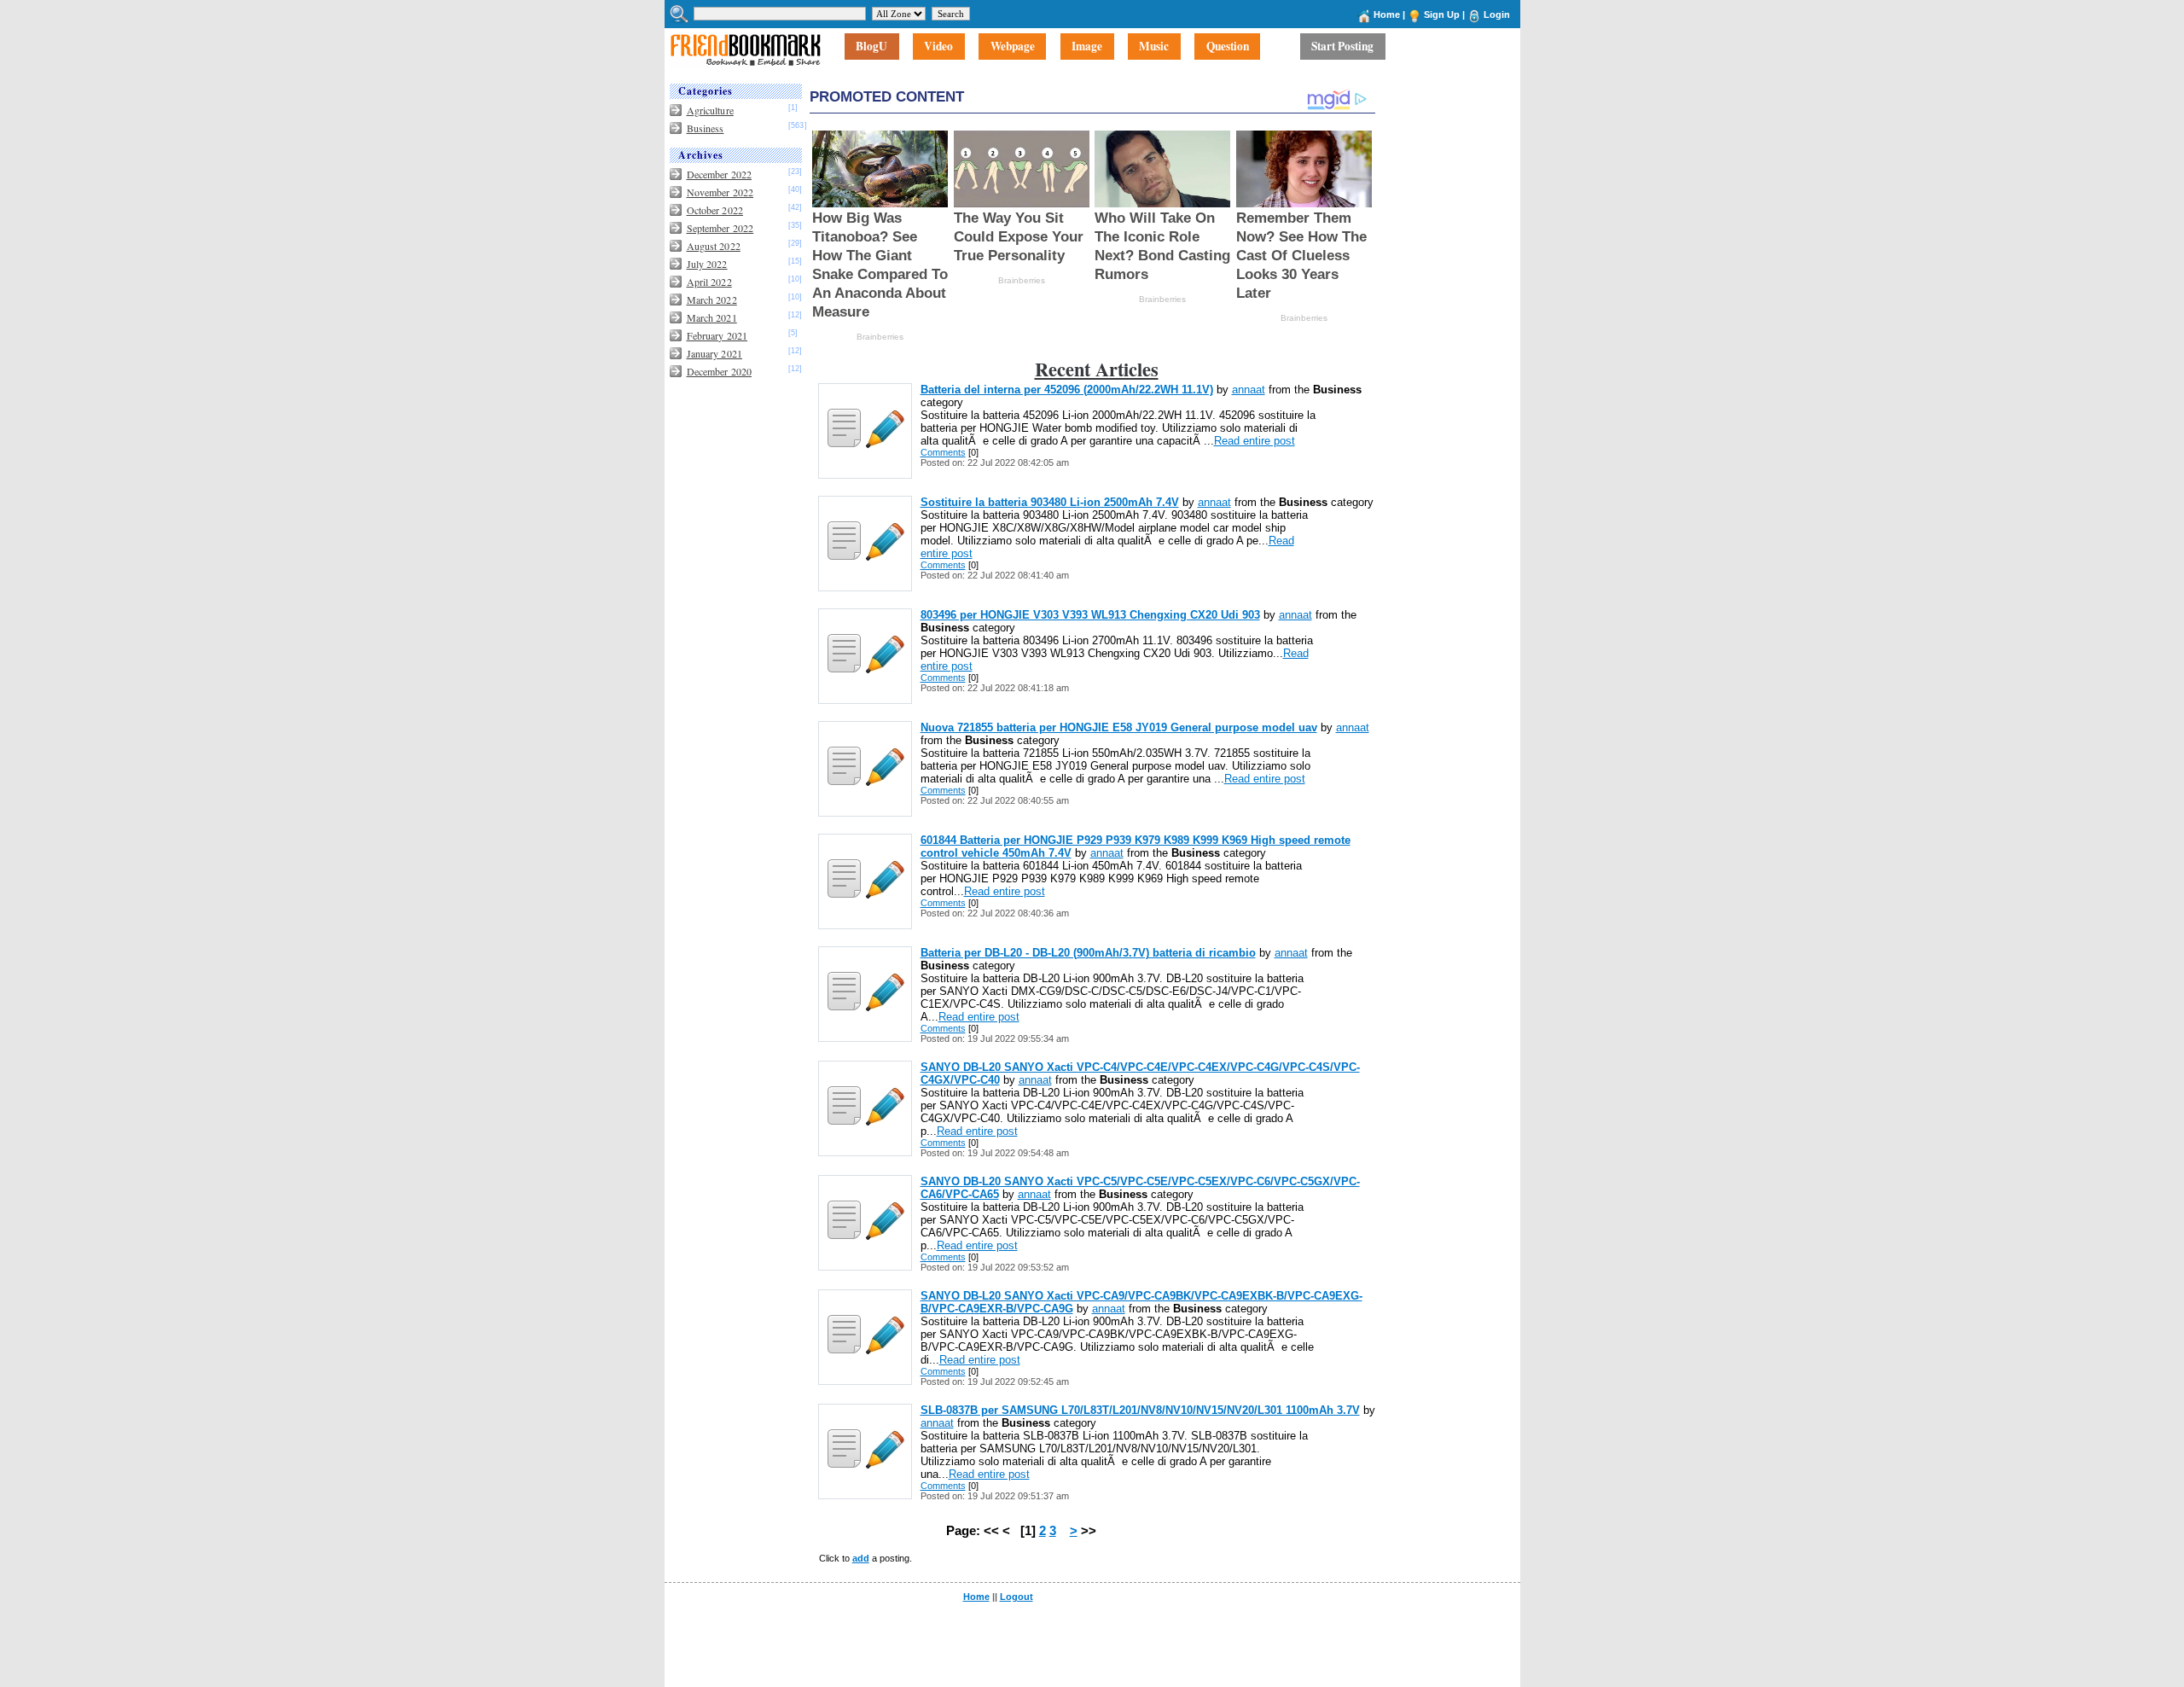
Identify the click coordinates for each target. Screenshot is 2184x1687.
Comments (943, 452)
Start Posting (1342, 47)
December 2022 (720, 174)
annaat (1249, 390)
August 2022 (714, 246)
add (861, 1558)
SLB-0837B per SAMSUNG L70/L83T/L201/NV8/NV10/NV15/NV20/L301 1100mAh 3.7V (1140, 1410)
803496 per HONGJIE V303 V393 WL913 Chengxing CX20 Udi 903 (1090, 615)
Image (1087, 47)
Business (706, 128)
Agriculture (710, 110)
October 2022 (715, 210)
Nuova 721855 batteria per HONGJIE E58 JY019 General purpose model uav (1119, 727)
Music (1154, 47)
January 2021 (714, 353)
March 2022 (712, 300)
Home (1387, 15)
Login (1497, 15)
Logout (1016, 1597)
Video (938, 47)
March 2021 (712, 317)
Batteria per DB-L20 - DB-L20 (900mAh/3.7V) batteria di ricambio (1088, 953)
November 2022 (720, 192)
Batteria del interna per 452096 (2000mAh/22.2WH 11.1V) (1067, 390)
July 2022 (707, 264)
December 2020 (720, 371)
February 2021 (717, 335)
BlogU (871, 47)
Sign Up (1442, 15)
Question (1228, 47)
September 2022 (720, 228)
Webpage (1013, 47)
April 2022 (709, 282)
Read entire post (1255, 441)
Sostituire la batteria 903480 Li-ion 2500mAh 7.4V (1050, 502)
